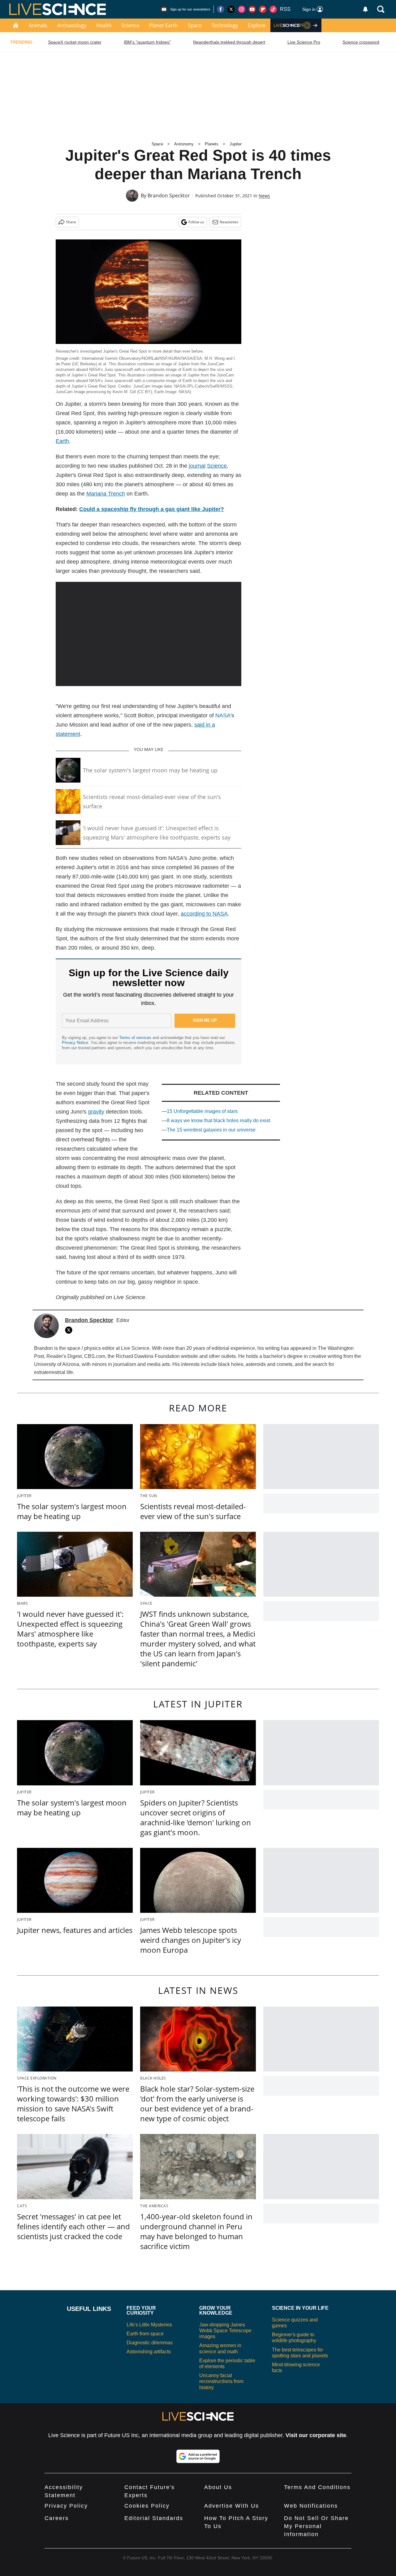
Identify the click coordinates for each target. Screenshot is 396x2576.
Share (71, 222)
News (264, 196)
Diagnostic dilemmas (150, 2343)
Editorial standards (154, 2518)
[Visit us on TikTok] (273, 9)
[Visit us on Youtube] (252, 9)
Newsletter (229, 222)
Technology (225, 25)
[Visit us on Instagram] (242, 9)
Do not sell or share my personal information (316, 2526)
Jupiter (236, 144)
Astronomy (184, 144)
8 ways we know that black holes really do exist (218, 1121)
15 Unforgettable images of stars (202, 1111)
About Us (218, 2487)
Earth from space (145, 2334)
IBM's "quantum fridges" (147, 42)
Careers (57, 2518)
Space (195, 25)
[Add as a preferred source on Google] (198, 2456)
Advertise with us (232, 2506)
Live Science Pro (304, 42)
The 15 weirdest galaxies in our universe (211, 1130)
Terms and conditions (317, 2487)
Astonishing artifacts (149, 2352)
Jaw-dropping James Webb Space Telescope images (225, 2331)
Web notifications (311, 2506)
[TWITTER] (70, 1330)
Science (130, 25)
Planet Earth (164, 25)
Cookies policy (147, 2506)
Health (104, 25)
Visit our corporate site (316, 2435)
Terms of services (136, 1038)
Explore (257, 25)
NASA (223, 715)
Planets (212, 144)
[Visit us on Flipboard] (263, 9)
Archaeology (72, 25)
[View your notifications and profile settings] (365, 9)
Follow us (196, 222)
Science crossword (361, 42)
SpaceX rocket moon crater (75, 42)
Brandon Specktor (169, 195)
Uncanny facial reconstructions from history (221, 2381)
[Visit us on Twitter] (231, 9)
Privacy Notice (75, 1043)
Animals (38, 25)
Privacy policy (66, 2506)
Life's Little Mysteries (149, 2325)
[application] (148, 634)
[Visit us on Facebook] (221, 9)
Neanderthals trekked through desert (229, 42)
